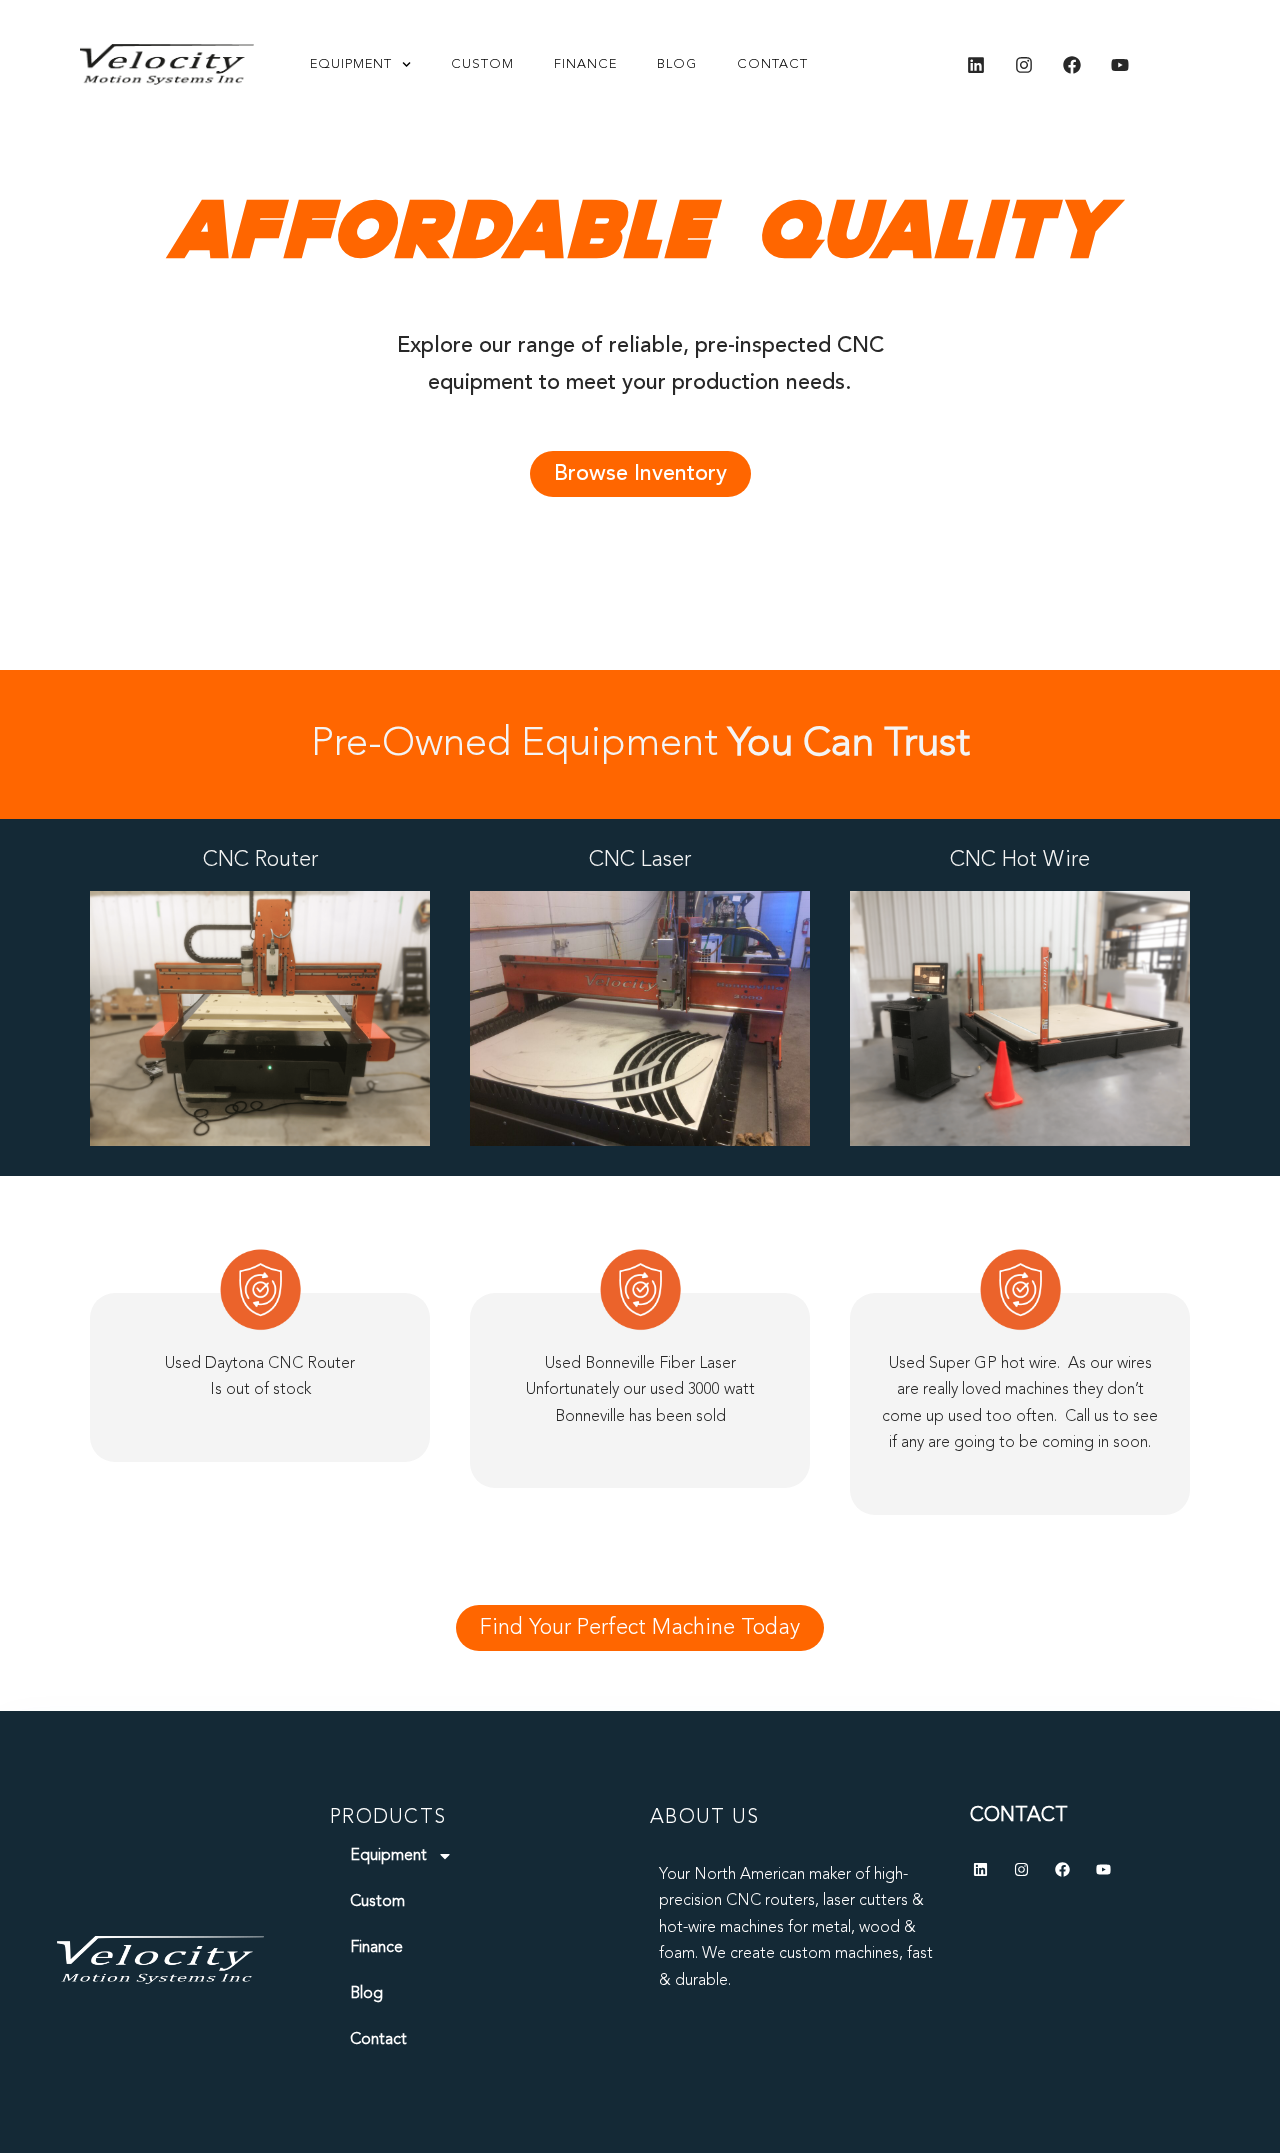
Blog (677, 64)
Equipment (351, 64)
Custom (482, 64)
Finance (585, 64)
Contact (772, 64)
